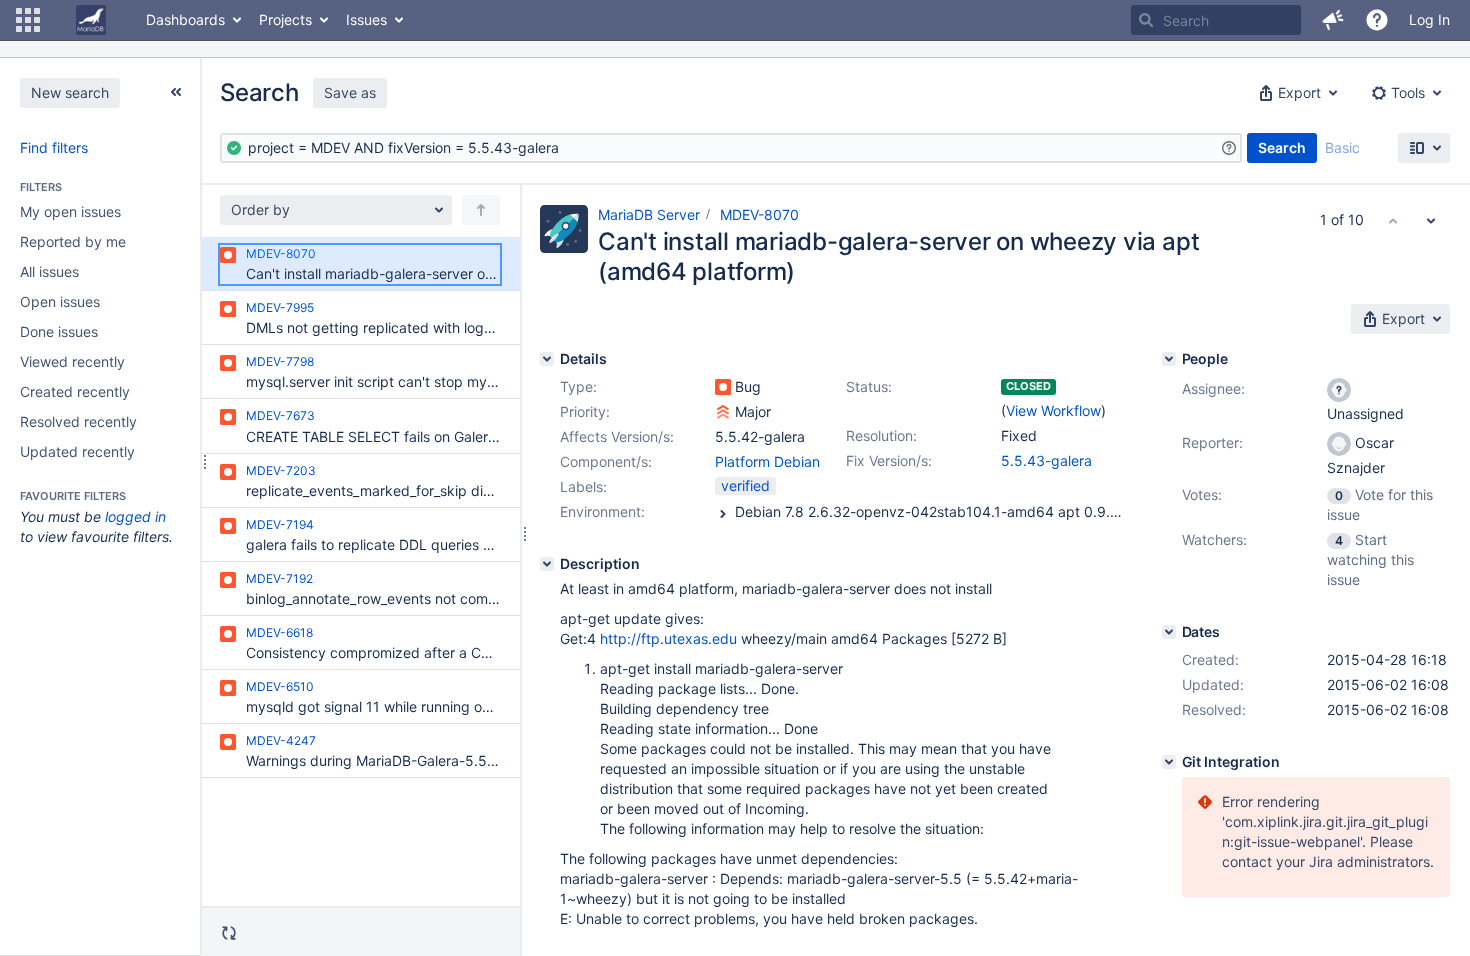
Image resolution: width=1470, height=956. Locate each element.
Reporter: (1212, 442)
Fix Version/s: (889, 460)
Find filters (54, 147)
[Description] (547, 564)
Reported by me (73, 241)
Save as (350, 92)
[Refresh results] (229, 933)
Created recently (75, 391)
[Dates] (1169, 632)
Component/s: (606, 461)
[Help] (1377, 20)
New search (70, 92)
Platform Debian (767, 461)
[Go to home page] (91, 20)
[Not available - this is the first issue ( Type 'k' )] (1393, 220)
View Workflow (1053, 410)
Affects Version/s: (617, 436)
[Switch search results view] (1424, 148)
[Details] (547, 359)
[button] (28, 20)
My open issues (70, 211)
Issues (366, 19)
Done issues (59, 331)
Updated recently (77, 451)
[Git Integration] (1169, 762)
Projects (285, 19)
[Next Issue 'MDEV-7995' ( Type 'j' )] (1431, 220)
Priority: (585, 411)
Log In (1429, 19)
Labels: (583, 486)
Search (1282, 147)
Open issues (60, 301)
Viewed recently (72, 361)
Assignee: (1213, 388)
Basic (1342, 147)
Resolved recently (78, 421)
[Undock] (176, 92)
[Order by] (481, 210)
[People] (1169, 359)
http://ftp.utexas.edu (668, 638)
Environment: (602, 511)
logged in (135, 516)
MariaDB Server (649, 214)
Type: (578, 386)
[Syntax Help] (1229, 148)
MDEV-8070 (759, 214)
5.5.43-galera (1046, 460)
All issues (49, 271)
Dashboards (185, 19)
